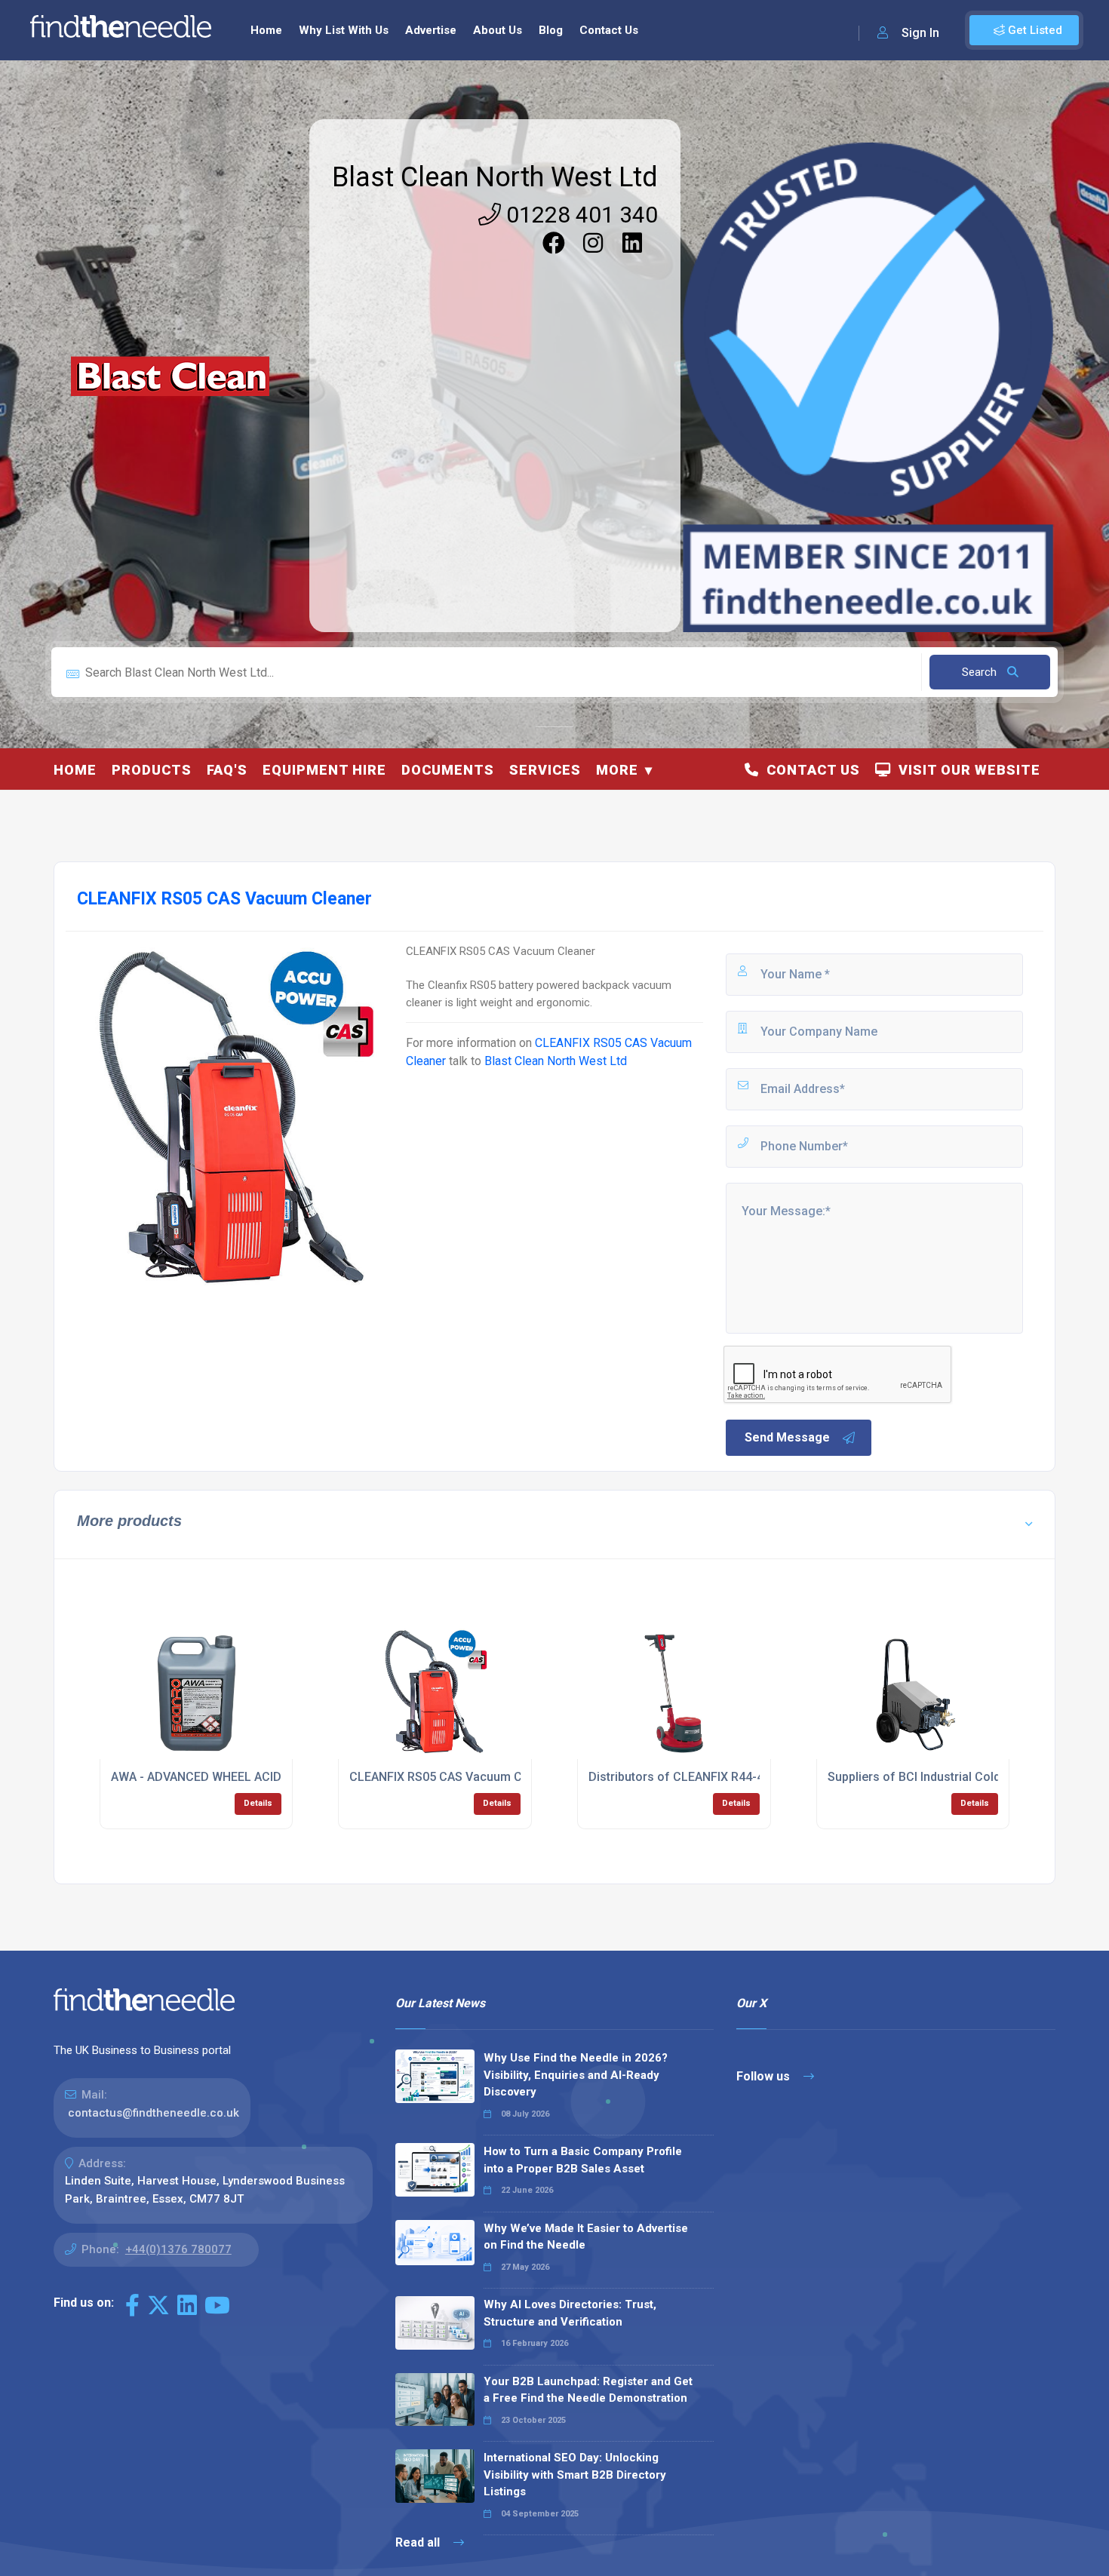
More (617, 770)
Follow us (765, 2076)
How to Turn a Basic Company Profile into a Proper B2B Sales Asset (583, 2160)
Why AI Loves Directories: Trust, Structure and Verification (570, 2313)
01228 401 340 (579, 215)
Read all (419, 2542)
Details (258, 1803)
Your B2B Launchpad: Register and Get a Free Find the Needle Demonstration (588, 2390)
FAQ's (227, 770)
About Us (498, 30)
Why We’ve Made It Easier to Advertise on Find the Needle (586, 2237)
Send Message (787, 1437)
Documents (448, 770)
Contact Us (609, 30)
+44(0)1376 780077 (178, 2249)
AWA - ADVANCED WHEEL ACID (196, 1777)
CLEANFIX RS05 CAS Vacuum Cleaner (453, 1777)
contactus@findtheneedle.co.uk (154, 2113)
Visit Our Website (966, 770)
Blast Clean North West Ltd (495, 177)
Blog (551, 30)
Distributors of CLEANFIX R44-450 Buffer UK (712, 1777)
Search (981, 672)
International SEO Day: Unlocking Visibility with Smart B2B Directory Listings (575, 2475)
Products (152, 770)
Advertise (431, 30)
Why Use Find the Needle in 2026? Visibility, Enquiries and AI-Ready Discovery (576, 2075)
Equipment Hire (324, 770)
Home (266, 30)
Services (545, 770)
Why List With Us (344, 30)
